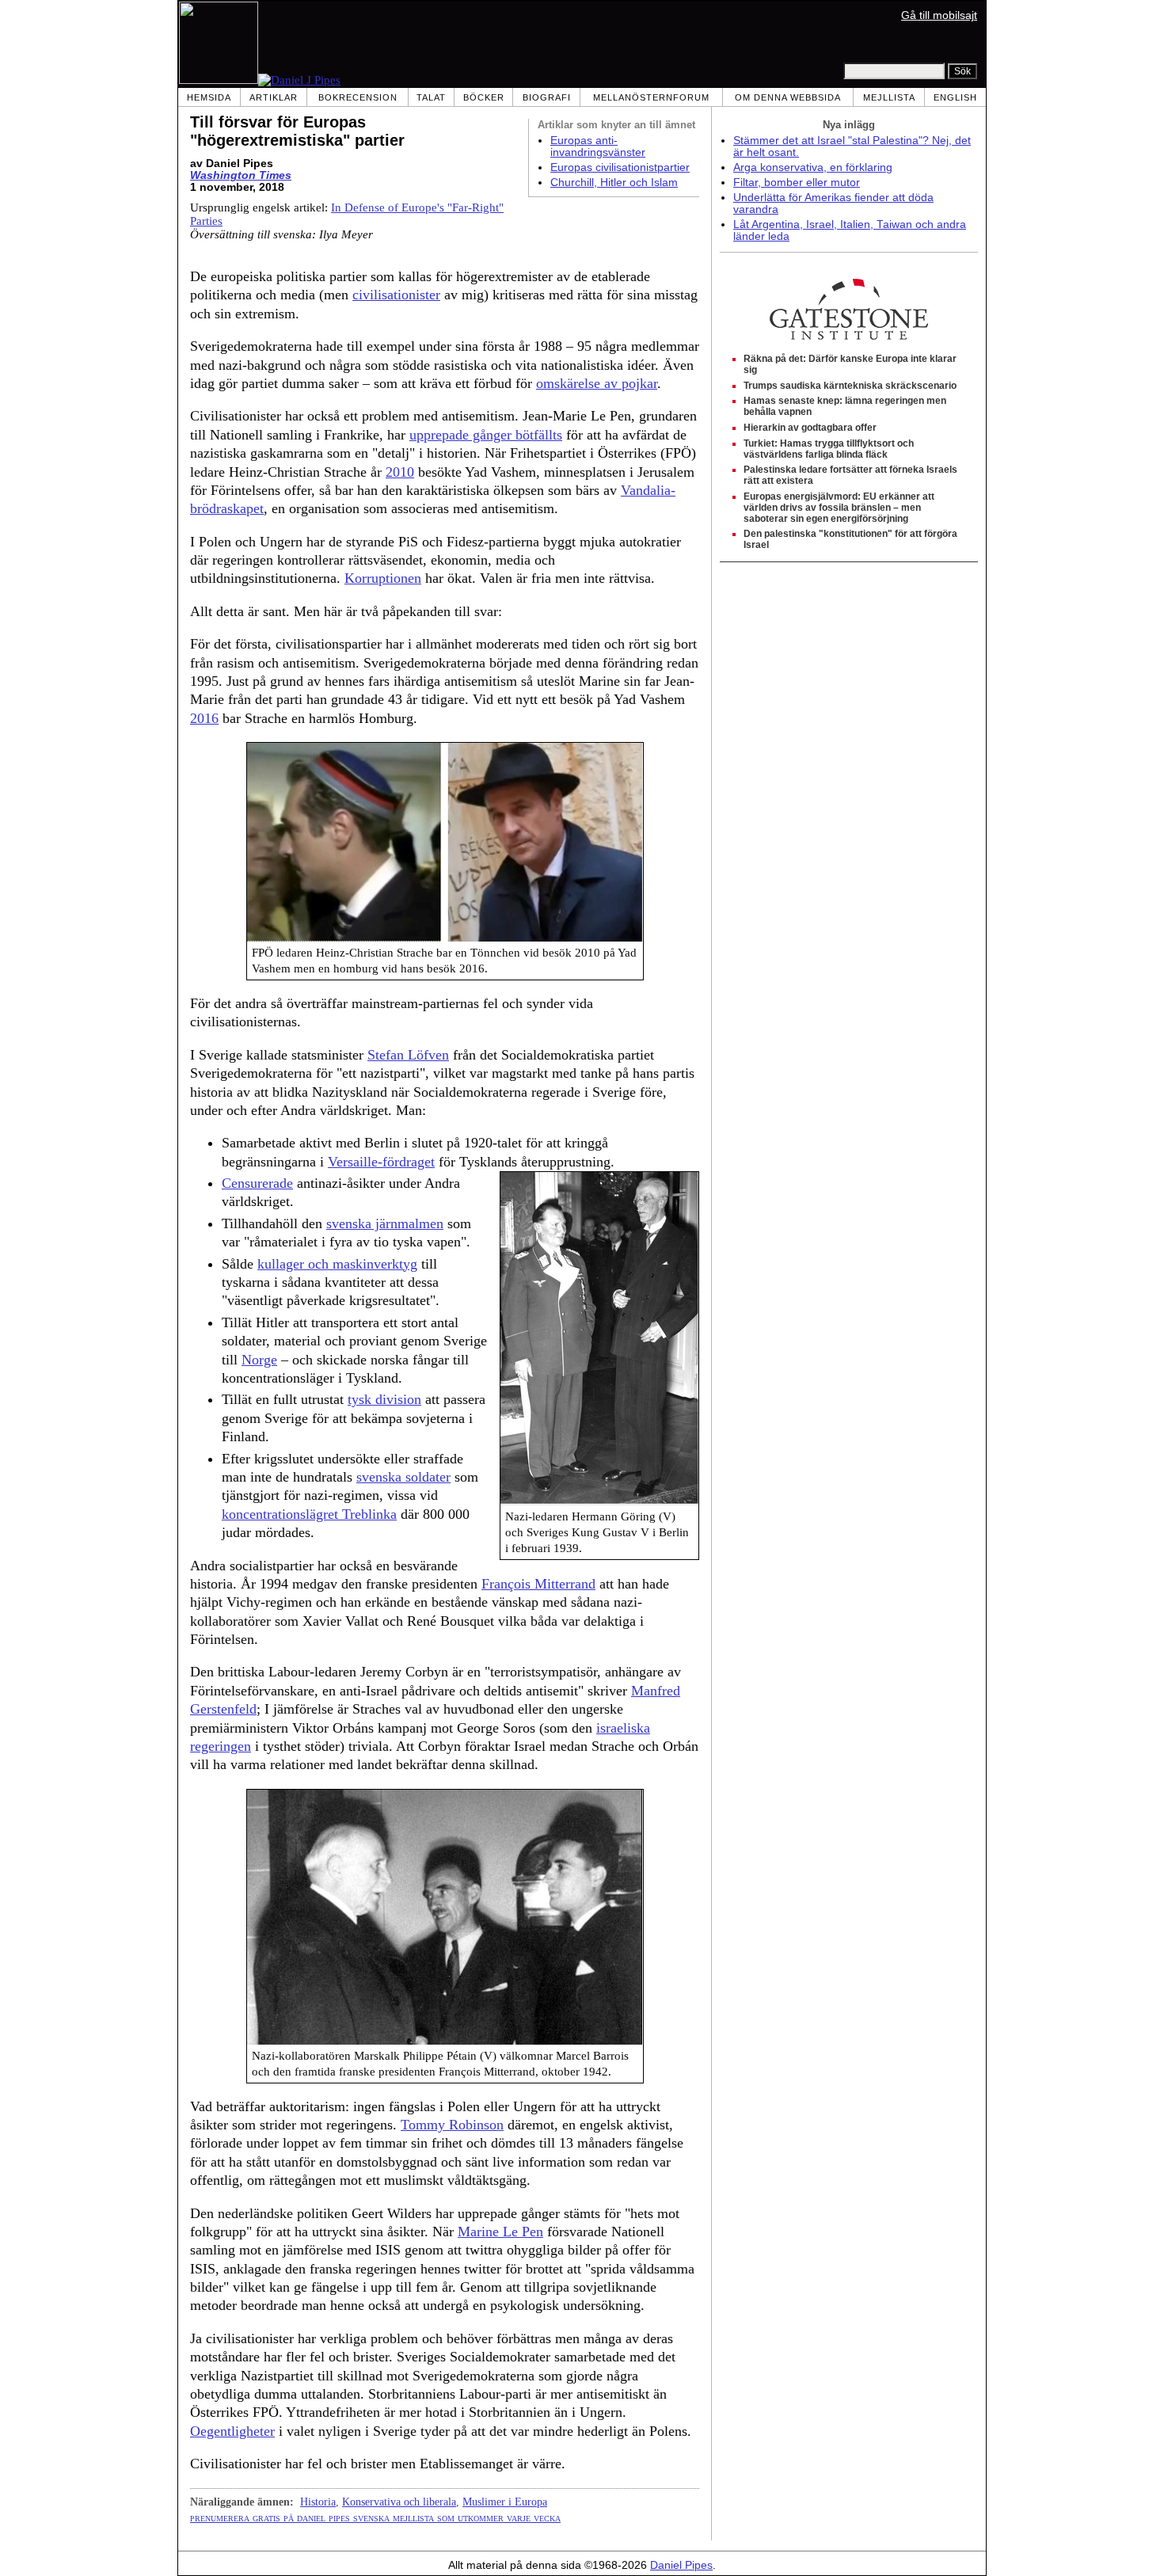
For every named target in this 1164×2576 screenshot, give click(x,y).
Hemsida (209, 97)
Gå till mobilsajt (939, 15)
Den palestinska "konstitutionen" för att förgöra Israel (850, 539)
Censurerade (257, 1183)
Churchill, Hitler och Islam (614, 183)
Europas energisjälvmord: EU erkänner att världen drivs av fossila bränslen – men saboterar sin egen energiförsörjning (839, 508)
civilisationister (396, 295)
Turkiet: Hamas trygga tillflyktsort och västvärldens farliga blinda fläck (829, 449)
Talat (431, 97)
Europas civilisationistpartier (620, 167)
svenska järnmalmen (385, 1223)
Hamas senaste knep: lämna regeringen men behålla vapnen (845, 406)
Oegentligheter (232, 2431)
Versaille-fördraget (381, 1162)
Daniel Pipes (681, 2565)
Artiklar (274, 97)
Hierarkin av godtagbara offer (810, 428)
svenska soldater (403, 1477)
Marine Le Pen (500, 2232)
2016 (204, 718)
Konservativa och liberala (399, 2502)
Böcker (484, 97)
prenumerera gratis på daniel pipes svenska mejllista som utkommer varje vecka (375, 2517)
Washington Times (241, 175)
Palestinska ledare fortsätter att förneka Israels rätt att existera (850, 475)
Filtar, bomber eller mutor (797, 183)
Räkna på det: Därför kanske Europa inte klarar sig (850, 364)
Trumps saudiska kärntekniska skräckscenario (850, 386)
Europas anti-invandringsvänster (598, 146)
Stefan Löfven (408, 1055)
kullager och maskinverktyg (337, 1264)
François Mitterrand (538, 1584)
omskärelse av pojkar (597, 383)
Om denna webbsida (788, 97)
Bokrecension (358, 97)
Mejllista (889, 97)
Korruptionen (383, 578)
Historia (318, 2502)
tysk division (384, 1399)
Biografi (547, 97)
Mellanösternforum (651, 97)
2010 (400, 472)
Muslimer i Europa (505, 2502)
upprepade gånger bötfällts (486, 435)
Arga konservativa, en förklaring (813, 167)
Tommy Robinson (452, 2125)
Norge (259, 1360)
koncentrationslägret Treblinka (309, 1514)
